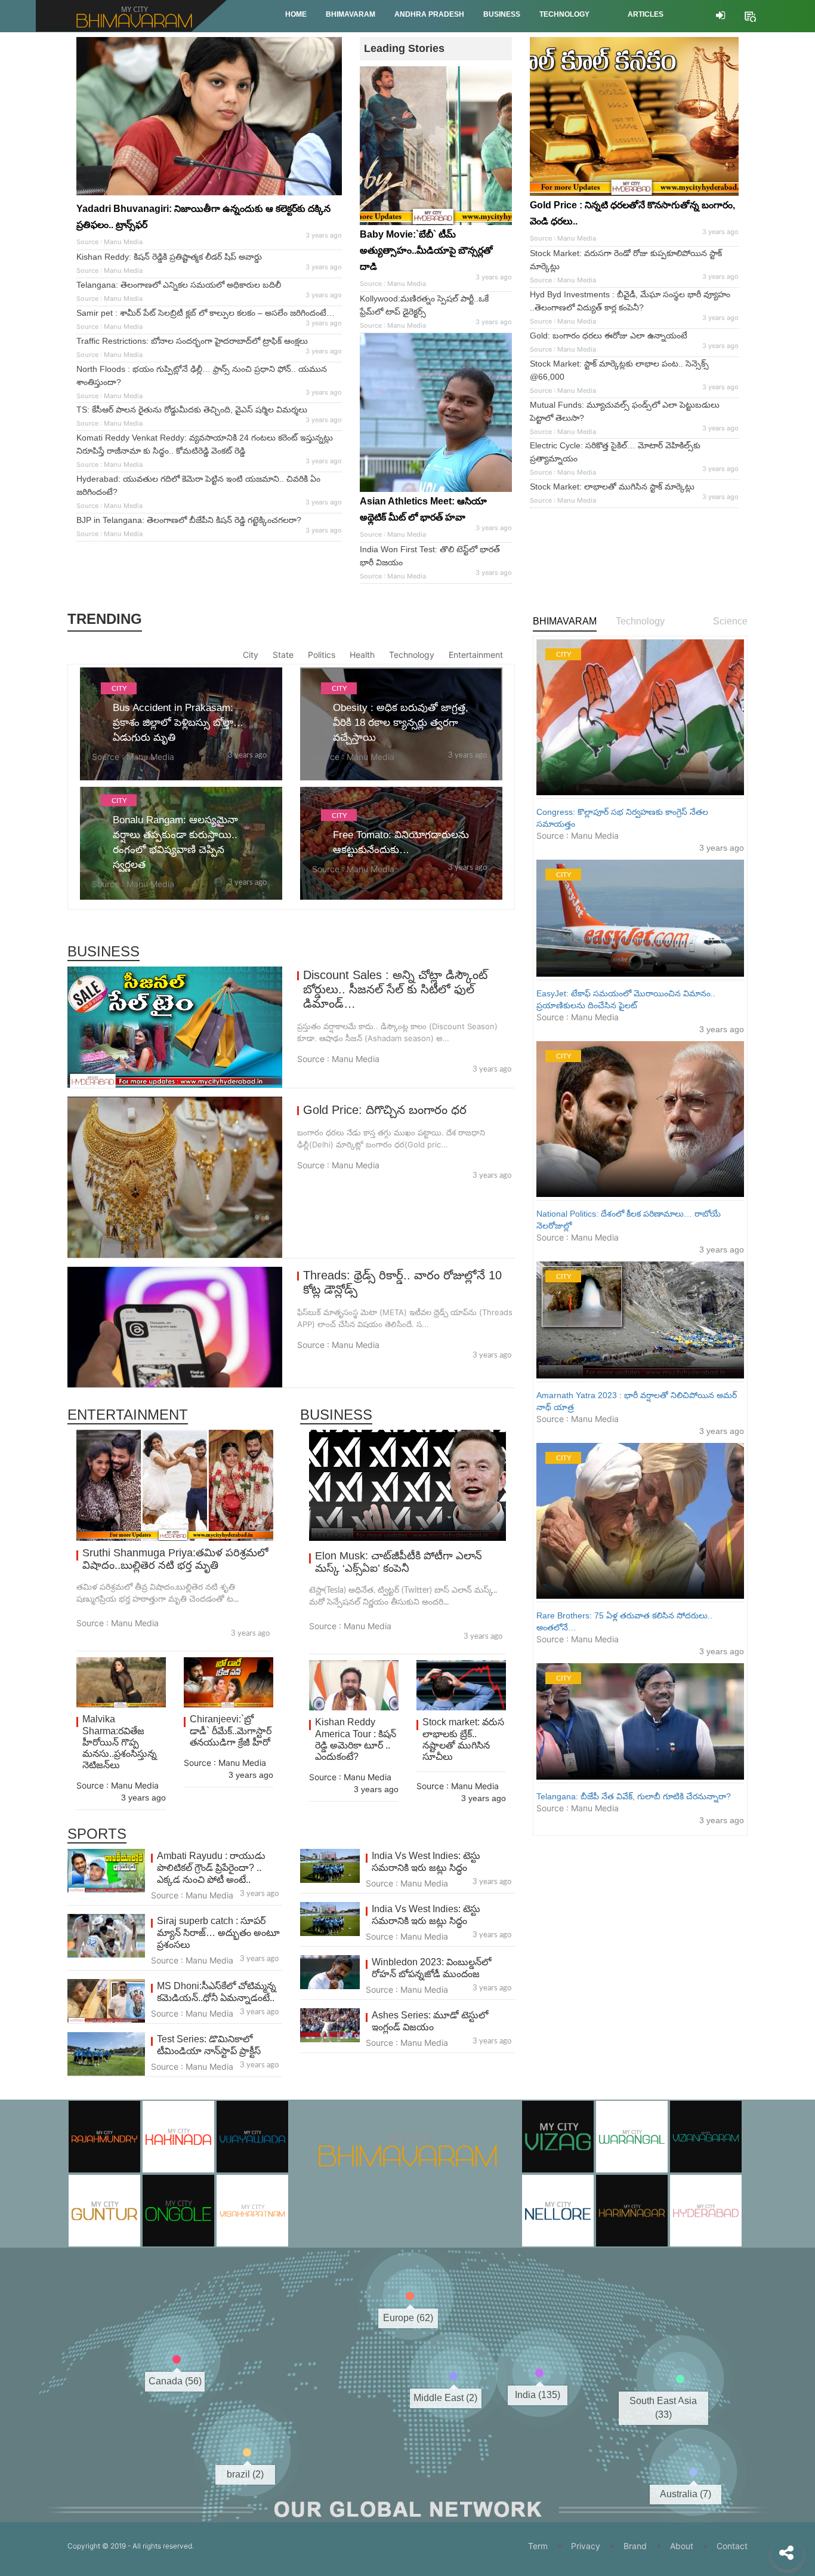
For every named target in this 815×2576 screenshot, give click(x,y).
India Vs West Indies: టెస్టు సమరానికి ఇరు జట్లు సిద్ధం (426, 1862)
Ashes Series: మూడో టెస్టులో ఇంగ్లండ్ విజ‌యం (430, 2021)
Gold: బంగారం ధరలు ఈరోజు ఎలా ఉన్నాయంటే (609, 336)
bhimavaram (351, 14)
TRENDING (105, 619)
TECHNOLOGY (564, 14)
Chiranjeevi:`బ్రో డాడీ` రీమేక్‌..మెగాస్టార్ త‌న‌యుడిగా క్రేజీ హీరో (231, 1730)
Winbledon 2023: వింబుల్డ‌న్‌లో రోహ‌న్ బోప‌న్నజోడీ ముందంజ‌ (431, 1968)
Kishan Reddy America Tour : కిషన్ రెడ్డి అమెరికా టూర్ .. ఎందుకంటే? (356, 1739)
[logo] (408, 2133)
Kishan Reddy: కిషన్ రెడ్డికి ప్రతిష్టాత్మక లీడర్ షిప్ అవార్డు (169, 257)
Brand (635, 2546)
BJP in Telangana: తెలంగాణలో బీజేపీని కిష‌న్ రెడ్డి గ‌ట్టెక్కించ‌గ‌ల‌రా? (189, 520)
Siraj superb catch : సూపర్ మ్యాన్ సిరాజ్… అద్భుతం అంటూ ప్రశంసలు (218, 1933)
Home (296, 14)
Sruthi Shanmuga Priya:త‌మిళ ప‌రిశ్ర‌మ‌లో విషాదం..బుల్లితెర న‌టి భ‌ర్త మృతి (175, 1559)
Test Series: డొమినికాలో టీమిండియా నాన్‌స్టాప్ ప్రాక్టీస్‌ (209, 2045)
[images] (436, 413)
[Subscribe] (750, 15)
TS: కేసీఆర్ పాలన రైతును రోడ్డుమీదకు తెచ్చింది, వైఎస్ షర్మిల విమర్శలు (192, 410)
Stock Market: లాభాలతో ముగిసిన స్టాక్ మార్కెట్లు (612, 487)
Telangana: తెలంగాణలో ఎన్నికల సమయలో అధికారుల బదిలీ (179, 285)
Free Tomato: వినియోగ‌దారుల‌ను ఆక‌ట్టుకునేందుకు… (401, 842)
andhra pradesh (429, 14)
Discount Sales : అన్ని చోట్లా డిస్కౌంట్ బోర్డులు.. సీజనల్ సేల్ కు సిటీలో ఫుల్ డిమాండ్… (395, 989)
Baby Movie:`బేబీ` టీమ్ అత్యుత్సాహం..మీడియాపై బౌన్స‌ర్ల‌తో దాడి (426, 250)
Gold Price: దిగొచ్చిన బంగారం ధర (385, 1110)
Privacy (586, 2546)
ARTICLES (646, 14)
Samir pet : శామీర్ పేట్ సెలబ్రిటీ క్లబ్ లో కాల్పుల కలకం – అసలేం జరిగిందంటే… (206, 313)
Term (538, 2546)
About (682, 2546)
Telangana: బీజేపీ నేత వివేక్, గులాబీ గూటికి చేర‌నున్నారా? (634, 1796)
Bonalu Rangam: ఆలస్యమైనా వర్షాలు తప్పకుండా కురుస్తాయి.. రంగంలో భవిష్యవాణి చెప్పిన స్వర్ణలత (175, 842)
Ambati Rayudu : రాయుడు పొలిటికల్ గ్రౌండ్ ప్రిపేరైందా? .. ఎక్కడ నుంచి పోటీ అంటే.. (211, 1868)
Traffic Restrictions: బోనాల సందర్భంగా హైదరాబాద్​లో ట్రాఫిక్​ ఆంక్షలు (192, 341)
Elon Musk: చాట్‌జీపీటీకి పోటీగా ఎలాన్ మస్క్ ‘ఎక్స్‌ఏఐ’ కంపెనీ (399, 1562)
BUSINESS (502, 14)
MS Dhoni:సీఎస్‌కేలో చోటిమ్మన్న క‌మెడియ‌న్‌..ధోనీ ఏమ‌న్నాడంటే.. (217, 1992)
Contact (732, 2546)
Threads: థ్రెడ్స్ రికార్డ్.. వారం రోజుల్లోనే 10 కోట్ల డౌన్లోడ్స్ (402, 1282)
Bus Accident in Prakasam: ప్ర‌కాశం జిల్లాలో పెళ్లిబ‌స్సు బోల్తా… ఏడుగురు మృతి (178, 723)
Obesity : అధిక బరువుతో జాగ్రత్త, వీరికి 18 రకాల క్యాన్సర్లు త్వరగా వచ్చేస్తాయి (401, 723)
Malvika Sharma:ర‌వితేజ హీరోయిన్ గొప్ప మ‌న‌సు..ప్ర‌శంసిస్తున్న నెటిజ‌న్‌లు (120, 1742)
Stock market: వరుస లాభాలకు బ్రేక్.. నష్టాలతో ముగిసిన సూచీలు (463, 1739)
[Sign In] (720, 16)
